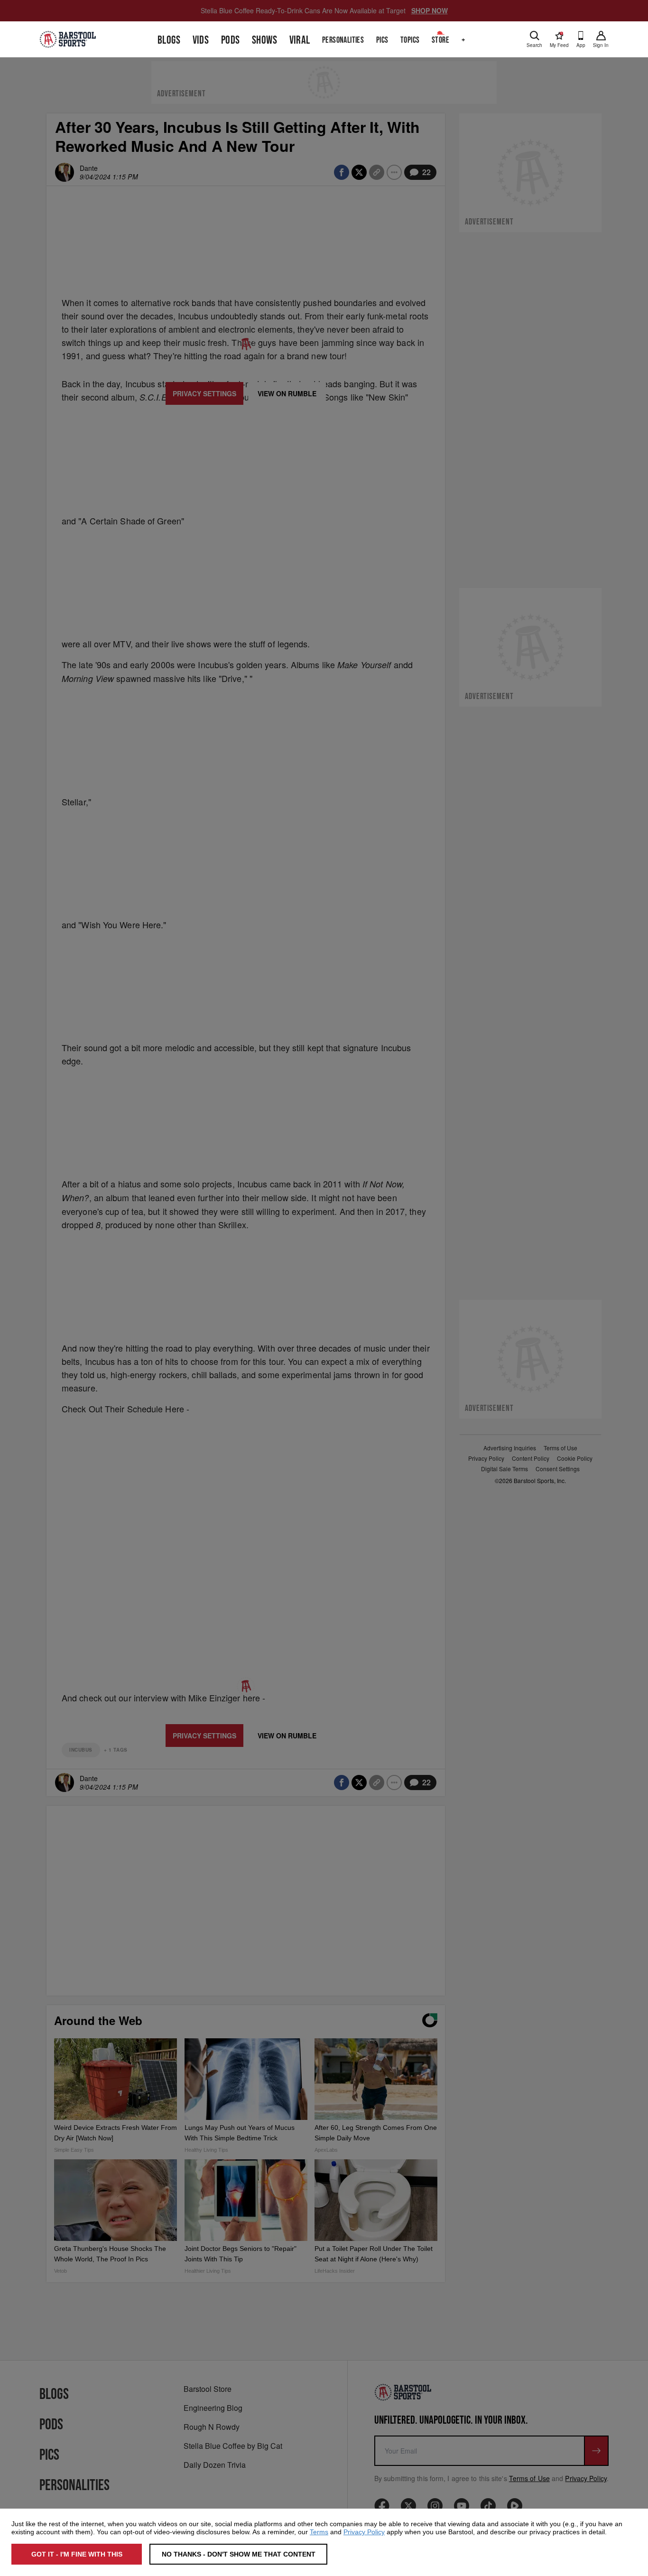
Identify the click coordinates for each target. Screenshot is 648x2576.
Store (440, 40)
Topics (410, 40)
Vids (201, 40)
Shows (264, 40)
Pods (231, 40)
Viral (300, 40)
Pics (382, 40)
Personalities (343, 40)
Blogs (169, 40)
